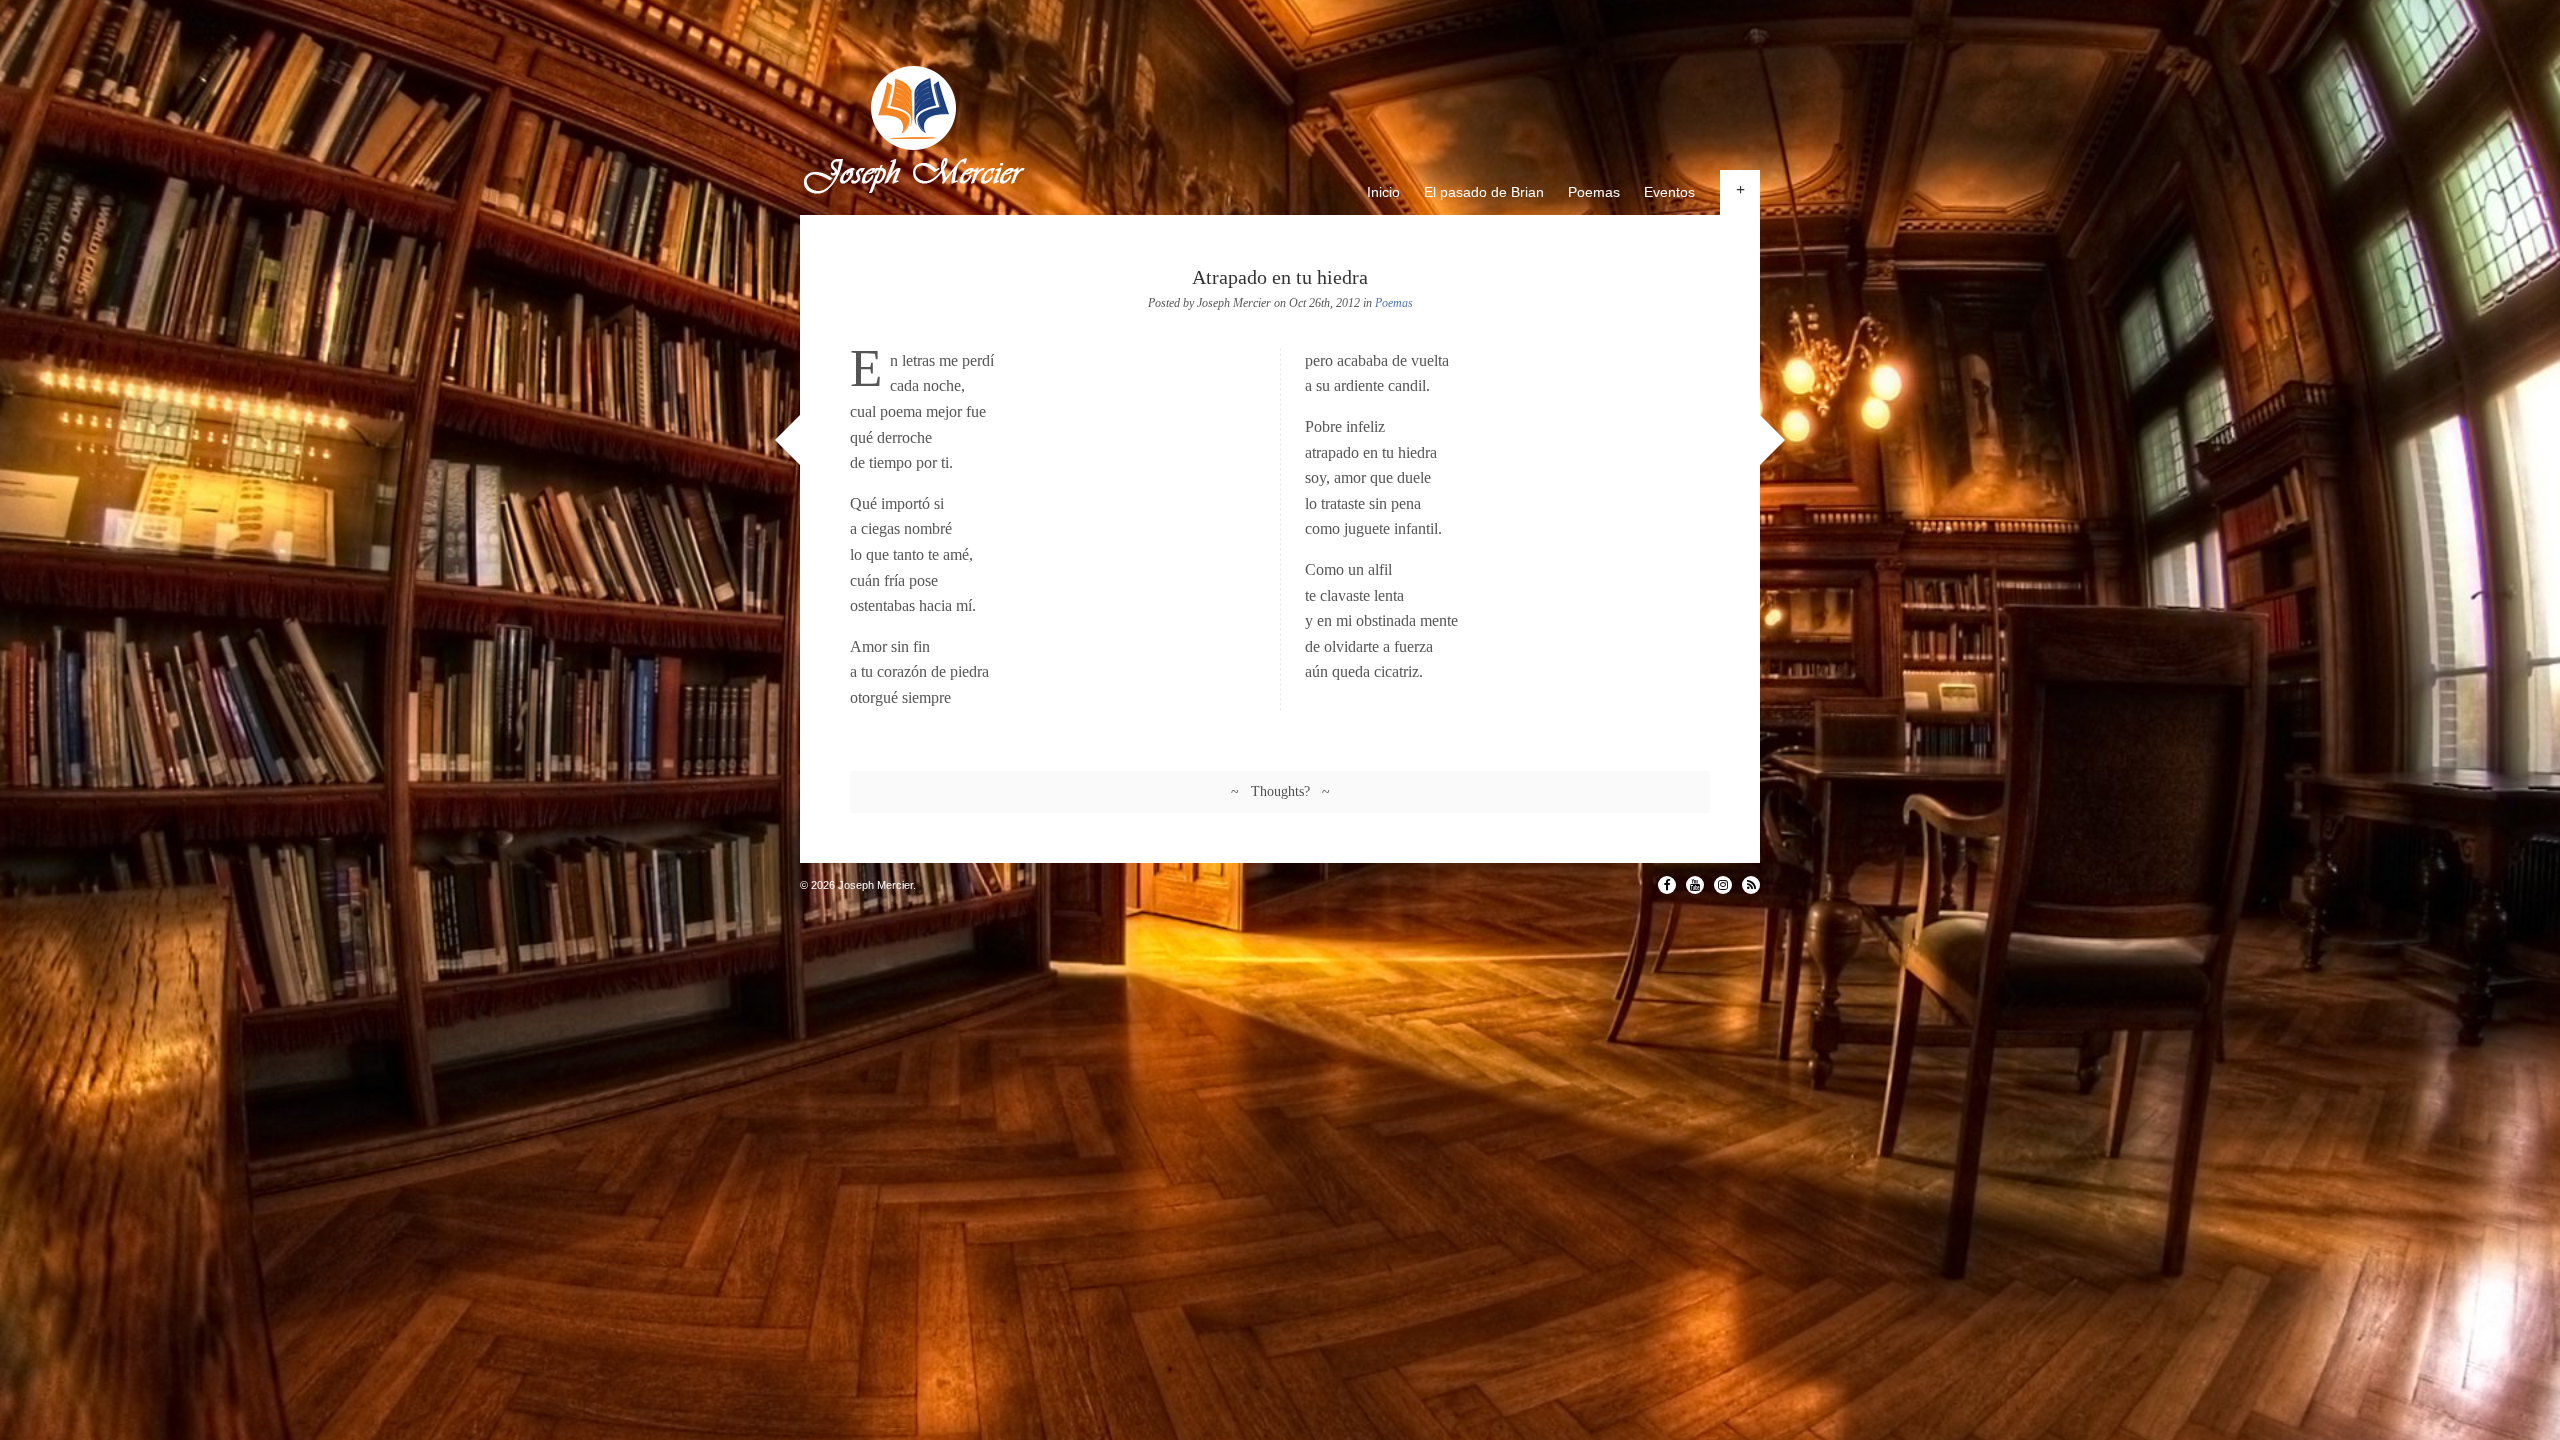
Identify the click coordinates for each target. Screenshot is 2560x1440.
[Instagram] (1723, 885)
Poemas (1594, 192)
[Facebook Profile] (1667, 885)
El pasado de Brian (1484, 192)
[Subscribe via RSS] (1751, 885)
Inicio (1383, 192)
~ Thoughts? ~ (1280, 791)
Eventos (1669, 192)
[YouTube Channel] (1695, 885)
